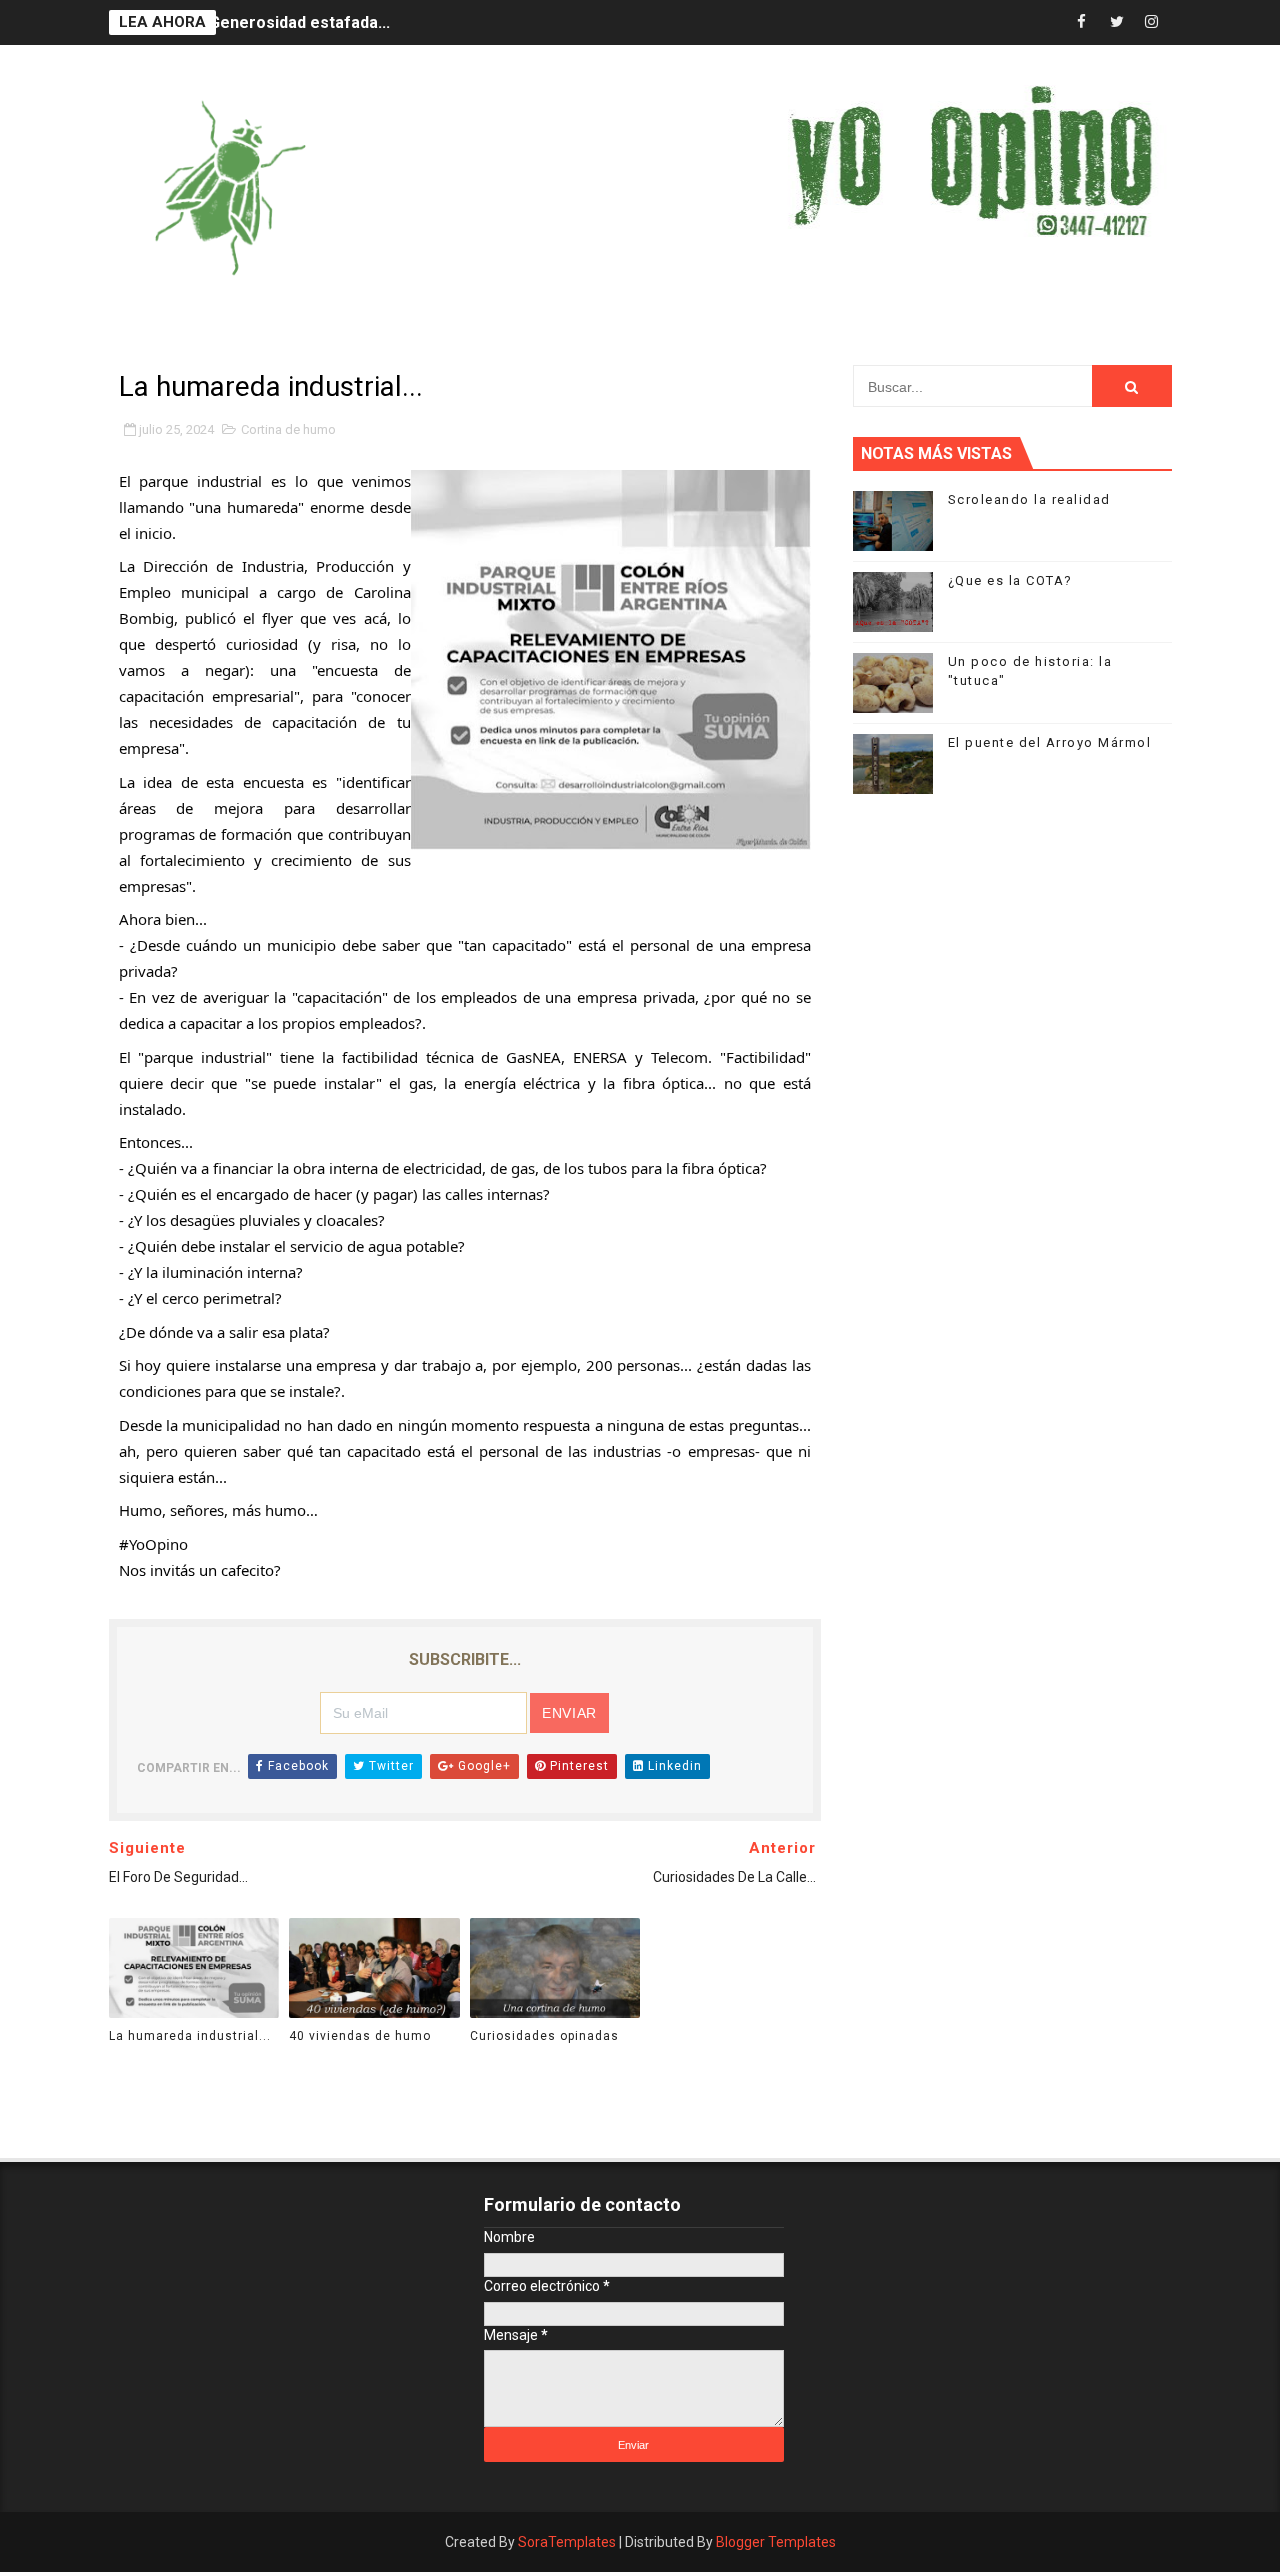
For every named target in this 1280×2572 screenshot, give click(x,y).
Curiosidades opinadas (544, 2036)
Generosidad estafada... (299, 22)
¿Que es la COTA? (1010, 580)
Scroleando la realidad (1029, 499)
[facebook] (1082, 22)
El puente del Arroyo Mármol (1050, 742)
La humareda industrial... (190, 2036)
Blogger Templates (776, 2542)
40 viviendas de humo (360, 2036)
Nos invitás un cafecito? (200, 1570)
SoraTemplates (567, 2542)
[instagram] (1152, 22)
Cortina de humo (288, 429)
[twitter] (1117, 22)
